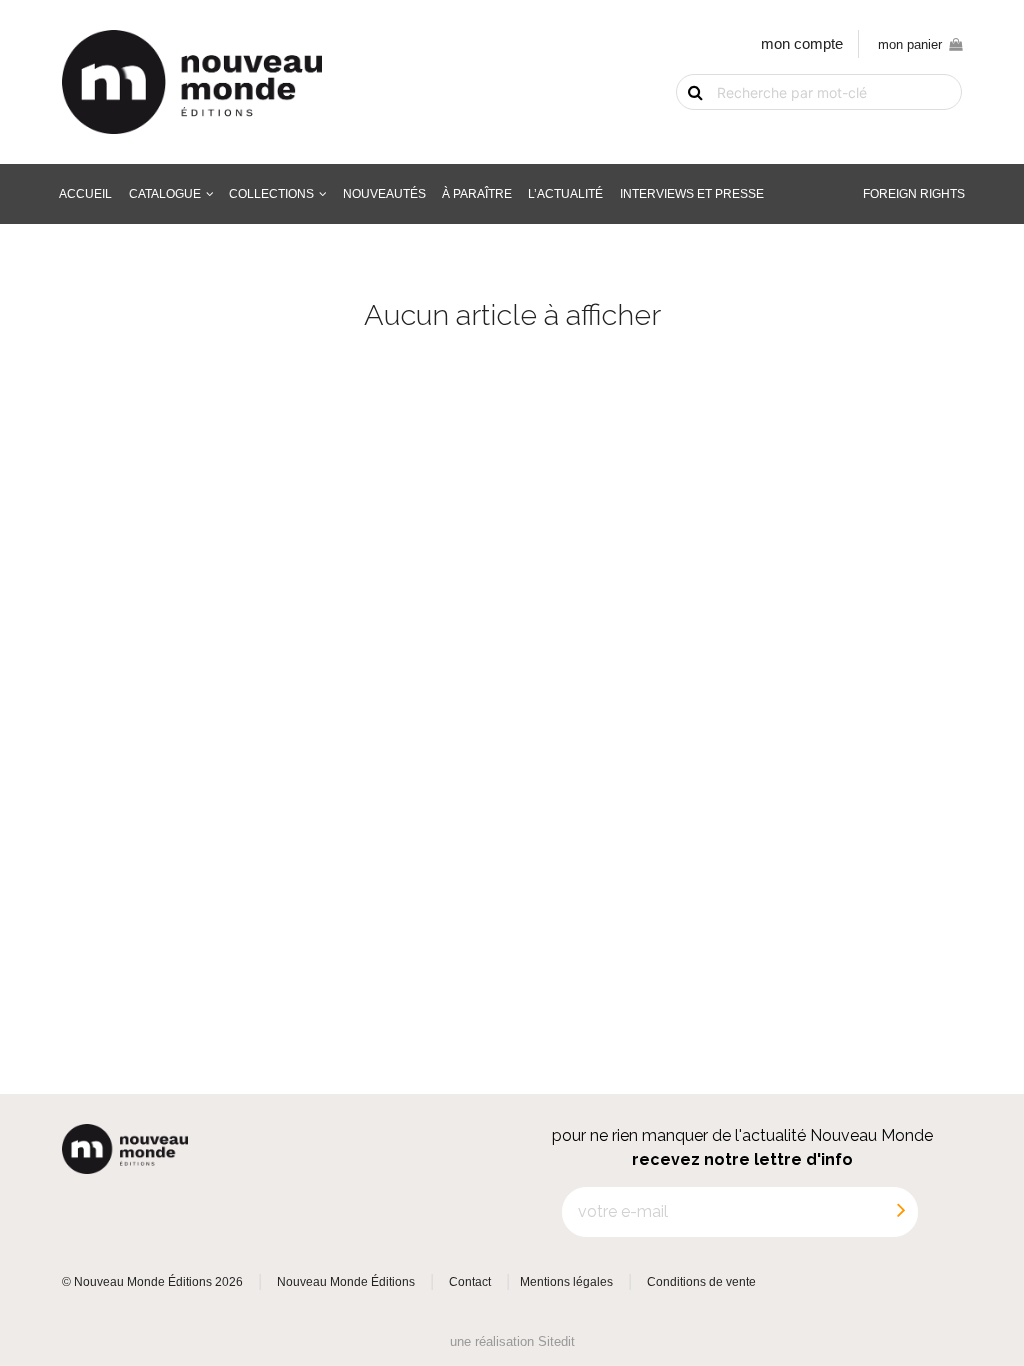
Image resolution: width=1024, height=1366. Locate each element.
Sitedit (556, 1341)
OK (683, 126)
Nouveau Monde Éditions (346, 1282)
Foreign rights (914, 193)
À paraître (477, 193)
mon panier (910, 44)
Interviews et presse (692, 193)
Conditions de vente (701, 1282)
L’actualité (565, 193)
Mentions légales (566, 1282)
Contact (470, 1282)
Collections (271, 193)
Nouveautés (384, 193)
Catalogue (165, 193)
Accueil (85, 193)
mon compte (802, 44)
